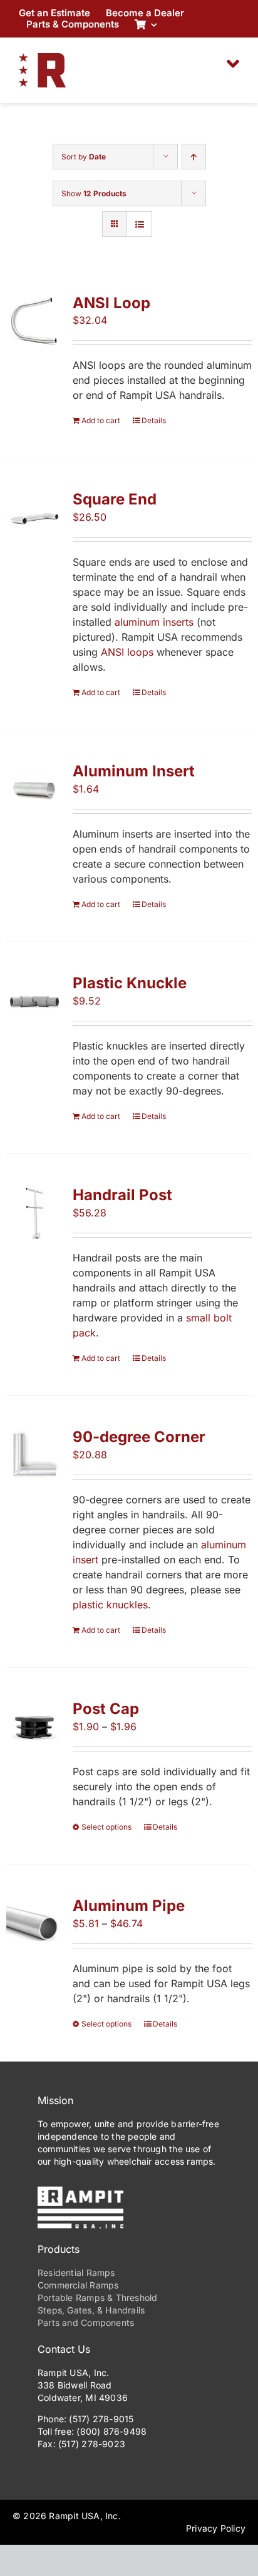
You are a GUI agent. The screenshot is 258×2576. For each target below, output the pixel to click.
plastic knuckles (110, 1605)
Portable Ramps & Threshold (97, 2298)
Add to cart (101, 420)
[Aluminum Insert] (34, 789)
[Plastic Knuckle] (34, 1001)
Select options (106, 1827)
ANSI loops (127, 652)
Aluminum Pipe (129, 1906)
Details (154, 420)
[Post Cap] (34, 1727)
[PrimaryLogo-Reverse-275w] (80, 2192)
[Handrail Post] (34, 1213)
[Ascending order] (194, 157)
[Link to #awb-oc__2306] (233, 64)
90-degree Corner (139, 1437)
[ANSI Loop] (34, 321)
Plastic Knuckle (130, 983)
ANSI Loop (111, 303)
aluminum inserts (154, 622)
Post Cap (106, 1709)
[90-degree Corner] (34, 1455)
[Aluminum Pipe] (34, 1924)
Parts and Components (86, 2323)
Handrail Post (122, 1195)
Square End (115, 499)
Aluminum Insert (134, 771)
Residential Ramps (76, 2273)
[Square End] (34, 518)
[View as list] (139, 224)
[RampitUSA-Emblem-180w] (42, 58)
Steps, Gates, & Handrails (91, 2310)
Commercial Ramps (78, 2285)
